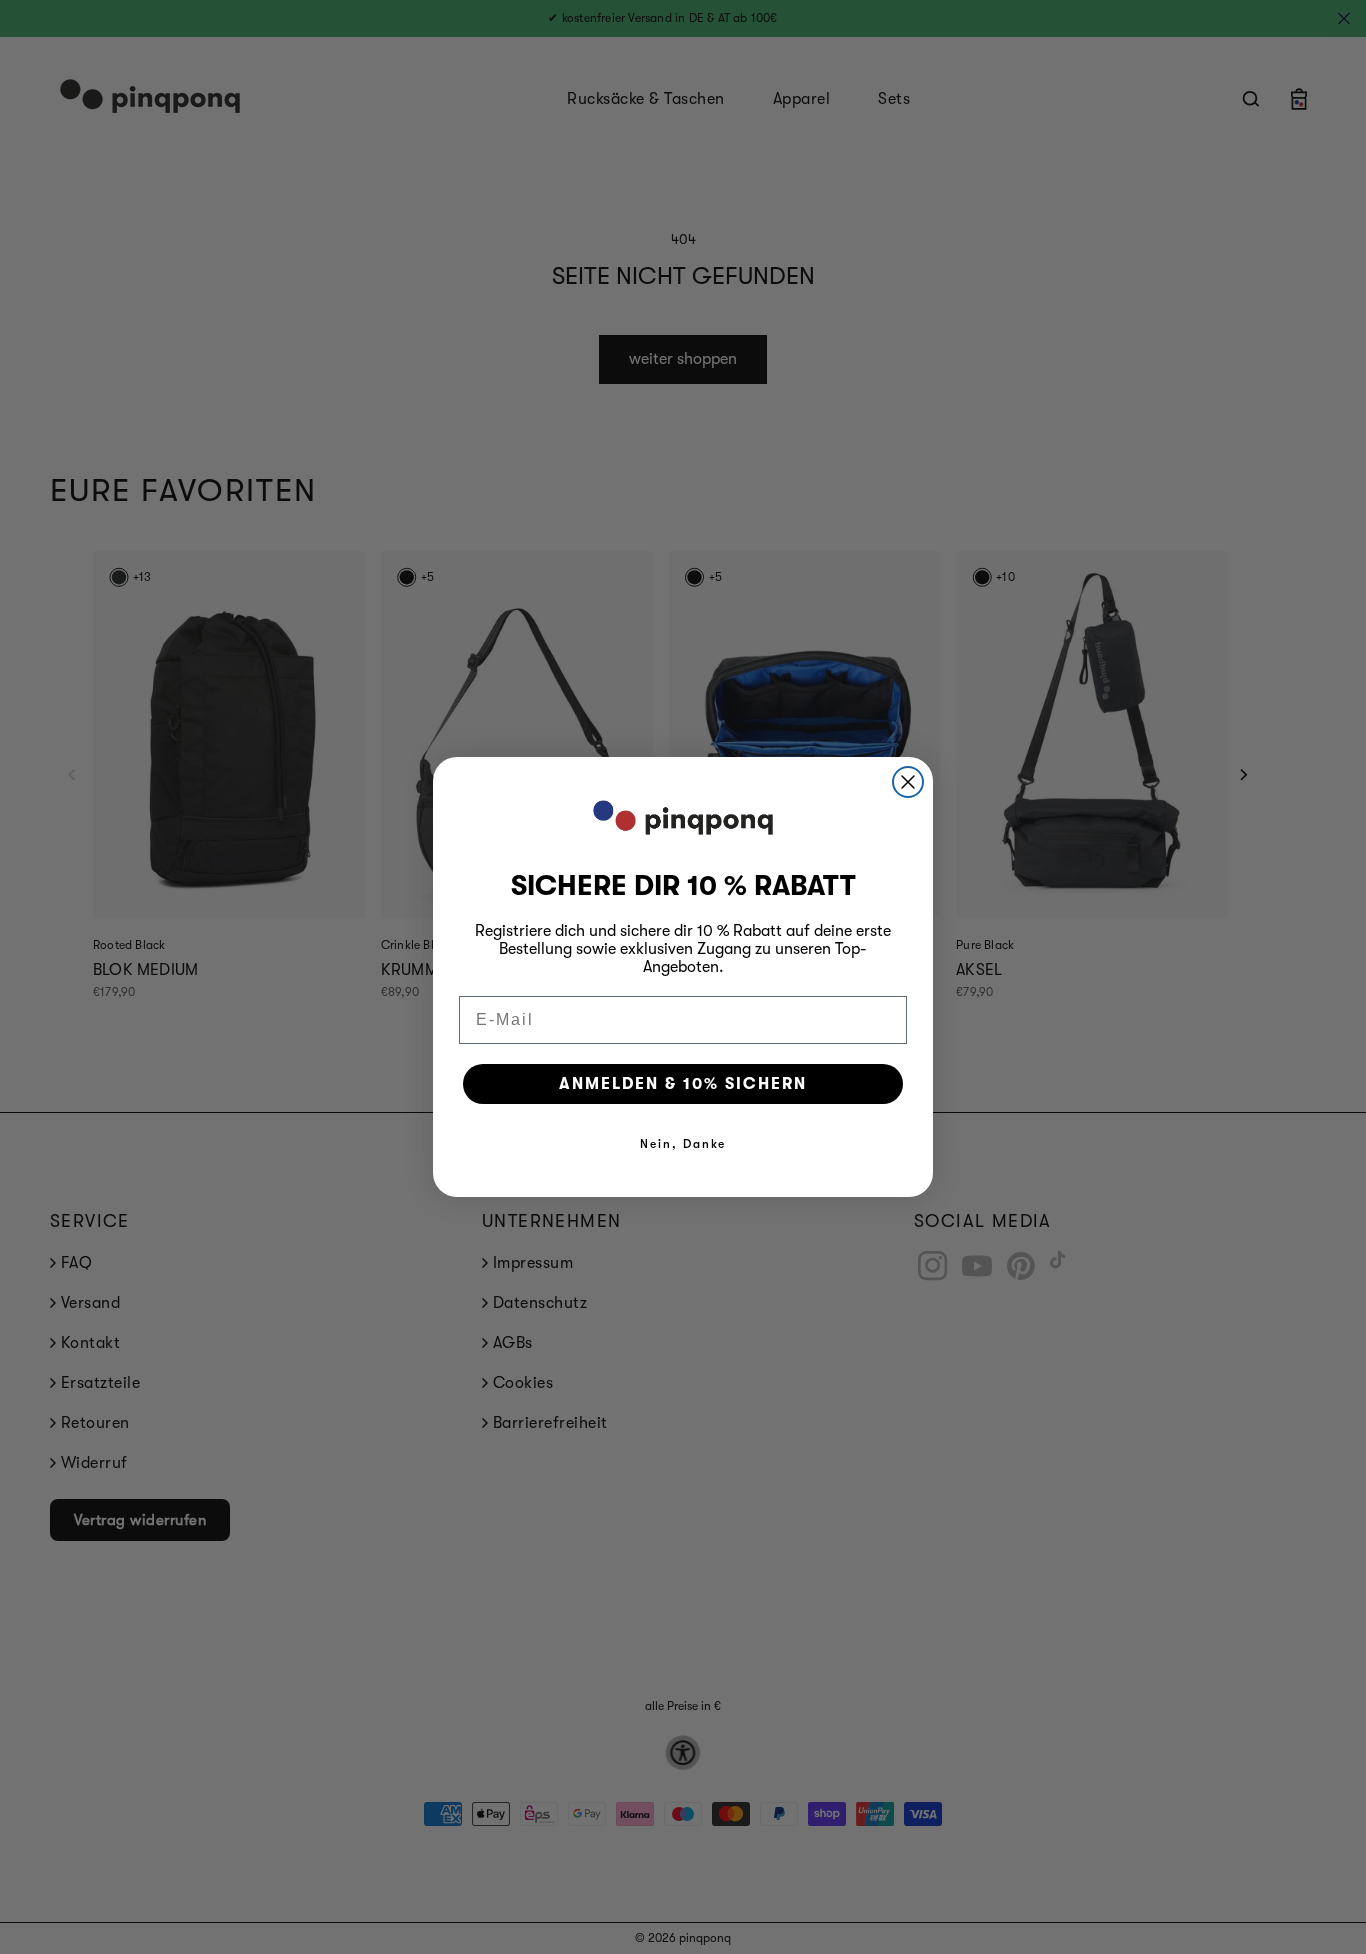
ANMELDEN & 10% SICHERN (683, 1084)
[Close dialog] (908, 782)
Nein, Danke (683, 1144)
